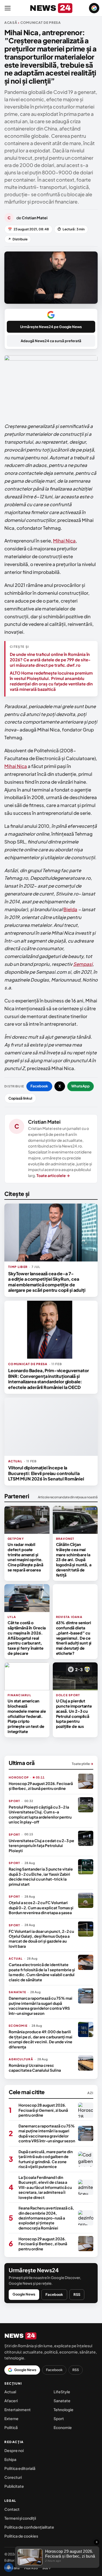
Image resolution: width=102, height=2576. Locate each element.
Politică (11, 2427)
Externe (11, 2418)
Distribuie (18, 239)
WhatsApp (81, 1086)
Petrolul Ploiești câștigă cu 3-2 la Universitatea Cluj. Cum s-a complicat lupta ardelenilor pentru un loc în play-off (40, 1814)
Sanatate (62, 2401)
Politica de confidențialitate (29, 2527)
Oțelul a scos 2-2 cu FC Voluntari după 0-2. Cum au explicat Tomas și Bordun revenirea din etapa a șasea (41, 1908)
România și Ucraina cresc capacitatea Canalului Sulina (35, 2068)
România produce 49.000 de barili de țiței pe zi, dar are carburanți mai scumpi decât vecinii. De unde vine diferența (41, 2039)
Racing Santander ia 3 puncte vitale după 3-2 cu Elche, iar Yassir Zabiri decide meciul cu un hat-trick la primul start (41, 1876)
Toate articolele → (53, 1175)
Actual (10, 2392)
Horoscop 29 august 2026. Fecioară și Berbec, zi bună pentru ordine (41, 1786)
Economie (63, 2427)
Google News (24, 2294)
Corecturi (13, 2477)
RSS (77, 2294)
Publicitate (14, 2486)
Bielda (70, 909)
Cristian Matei (44, 1122)
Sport (59, 2418)
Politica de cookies (21, 2536)
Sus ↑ (47, 2568)
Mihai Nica (64, 541)
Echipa (10, 2459)
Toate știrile (83, 1764)
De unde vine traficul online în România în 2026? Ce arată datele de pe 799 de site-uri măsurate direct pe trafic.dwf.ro (50, 660)
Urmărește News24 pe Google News (51, 327)
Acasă (11, 23)
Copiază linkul (20, 1098)
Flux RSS (31, 2568)
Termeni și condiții (20, 2518)
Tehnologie (64, 2410)
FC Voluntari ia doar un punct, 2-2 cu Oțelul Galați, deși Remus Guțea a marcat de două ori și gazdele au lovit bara (41, 1939)
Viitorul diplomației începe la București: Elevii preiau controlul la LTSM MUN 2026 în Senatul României (46, 1473)
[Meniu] (8, 8)
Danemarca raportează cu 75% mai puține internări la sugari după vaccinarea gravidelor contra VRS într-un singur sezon (41, 2005)
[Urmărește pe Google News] (94, 8)
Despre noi (14, 2450)
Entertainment (18, 2410)
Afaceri (11, 2401)
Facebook (39, 1086)
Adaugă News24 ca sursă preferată (51, 341)
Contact (12, 2509)
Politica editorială (20, 2468)
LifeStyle (62, 2392)
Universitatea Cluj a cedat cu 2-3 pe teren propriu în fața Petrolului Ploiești (41, 1846)
